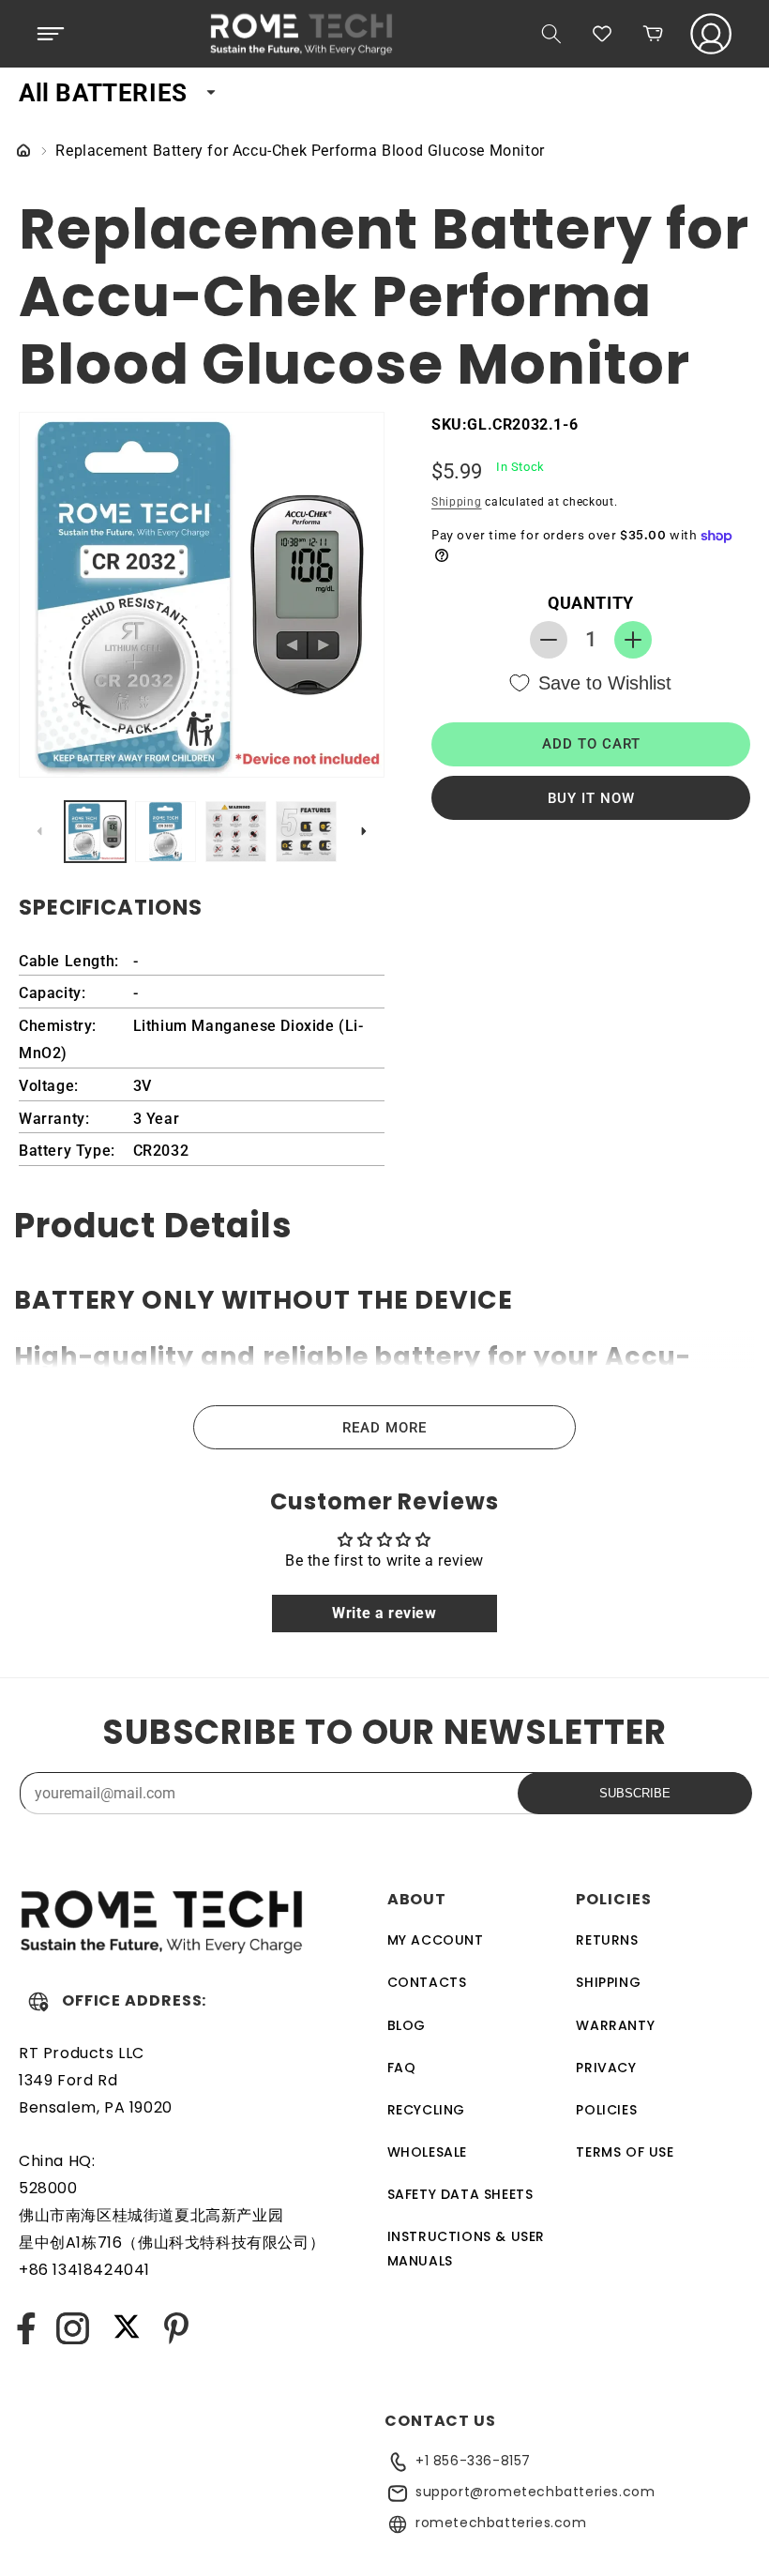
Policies (606, 2110)
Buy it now (591, 798)
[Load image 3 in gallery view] (236, 832)
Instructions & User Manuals (466, 2248)
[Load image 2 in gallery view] (166, 832)
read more (384, 1428)
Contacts (427, 1982)
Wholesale (427, 2152)
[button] (51, 34)
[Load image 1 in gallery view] (95, 832)
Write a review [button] (384, 1613)
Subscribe (635, 1793)
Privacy (606, 2068)
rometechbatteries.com (501, 2523)
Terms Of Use (625, 2152)
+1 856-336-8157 (473, 2461)
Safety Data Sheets (460, 2194)
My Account (436, 1940)
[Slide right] (364, 831)
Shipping (457, 502)
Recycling (426, 2110)
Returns (607, 1940)
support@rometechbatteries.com (535, 2492)
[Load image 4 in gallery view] (306, 832)
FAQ (402, 2068)
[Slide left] (39, 831)
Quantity (591, 603)
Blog (407, 2025)
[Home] (23, 152)
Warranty (615, 2025)
